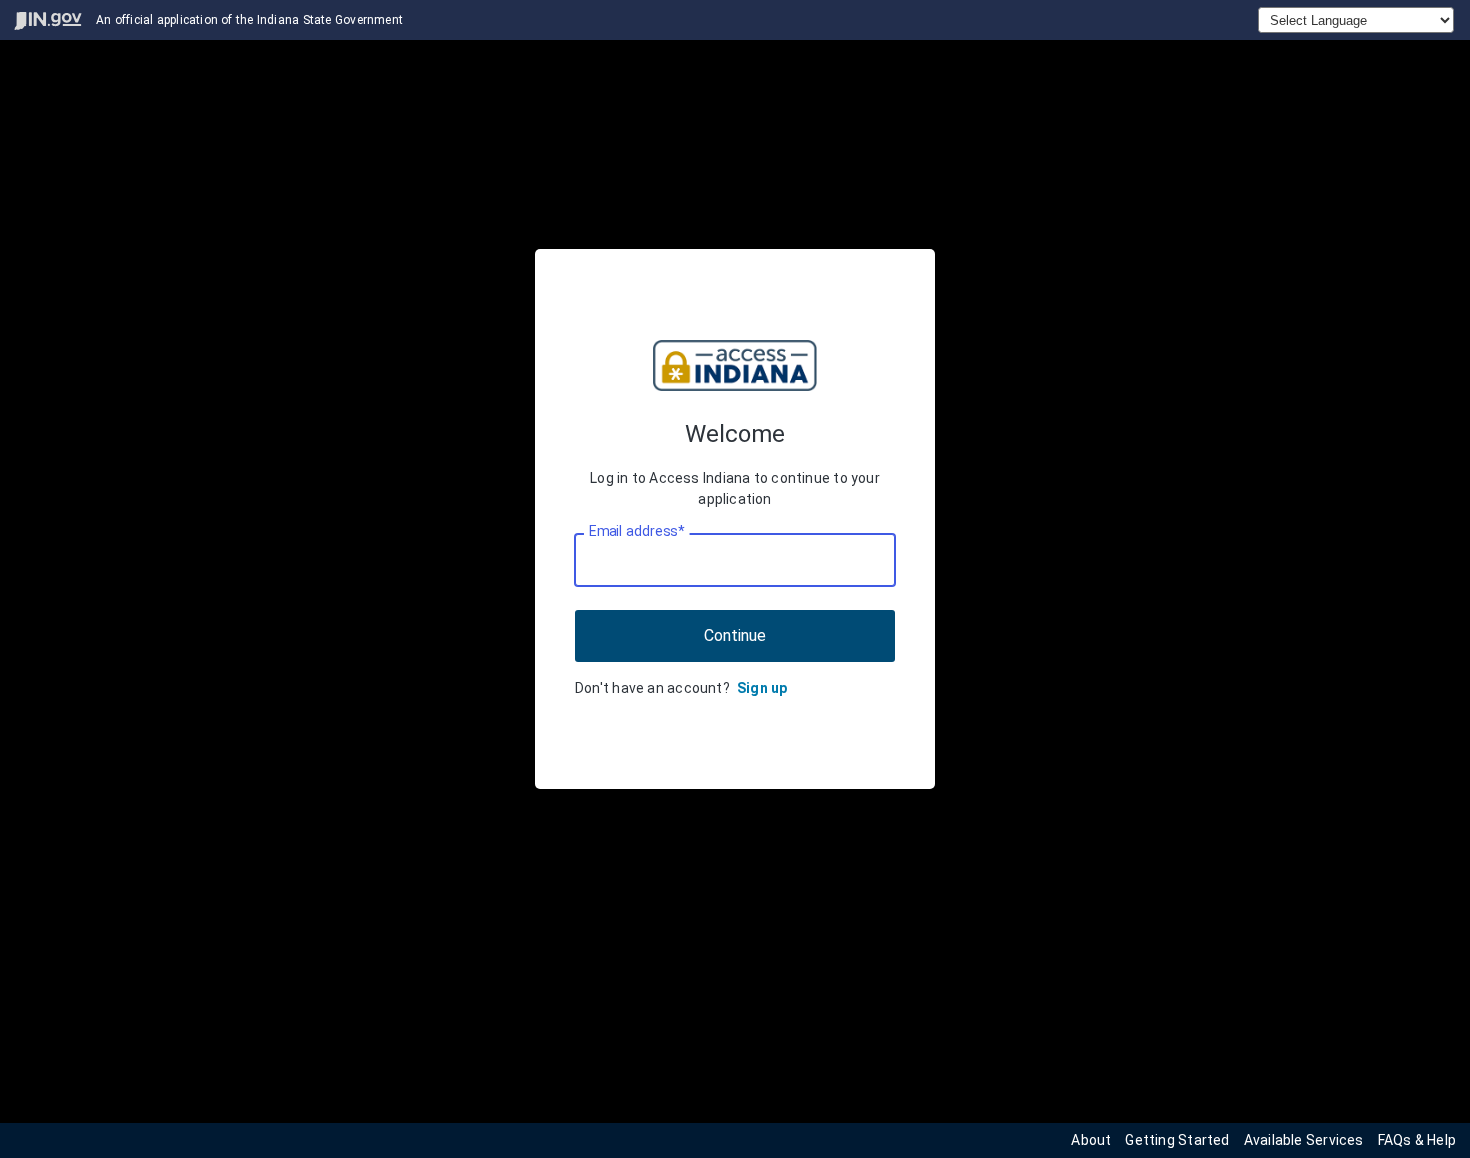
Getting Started (1177, 1140)
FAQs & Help (1417, 1140)
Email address (636, 530)
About (1091, 1140)
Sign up (762, 688)
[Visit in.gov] (48, 20)
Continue (735, 635)
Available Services (1304, 1140)
